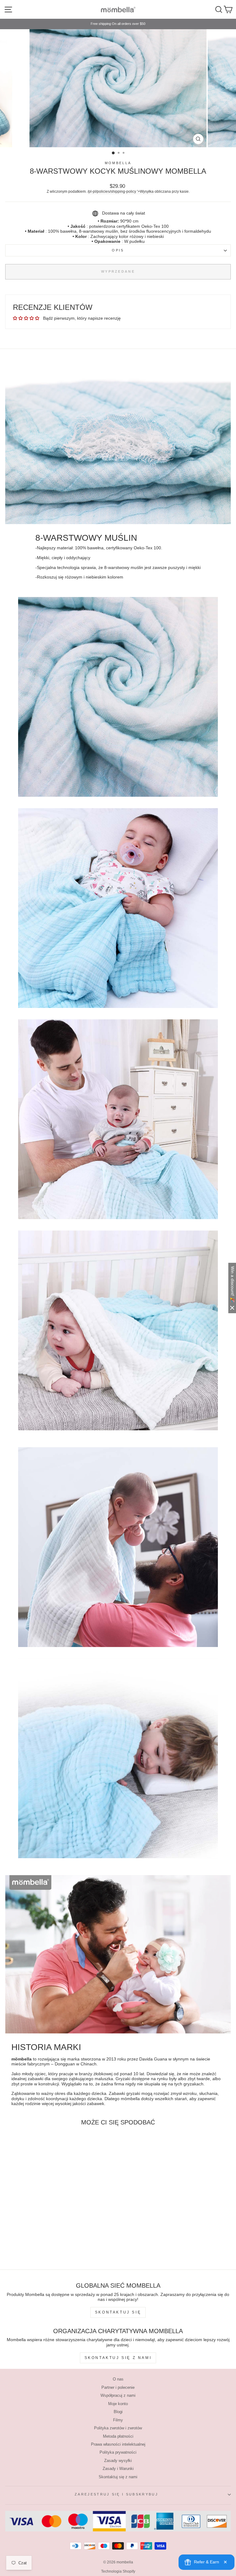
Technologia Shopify (118, 2571)
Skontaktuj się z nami (118, 2358)
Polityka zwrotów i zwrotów (118, 2428)
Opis (118, 250)
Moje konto (118, 2404)
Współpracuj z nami (118, 2395)
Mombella (118, 163)
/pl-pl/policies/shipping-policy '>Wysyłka (121, 191)
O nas (118, 2379)
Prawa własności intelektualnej (118, 2444)
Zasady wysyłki (118, 2461)
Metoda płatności (118, 2436)
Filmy (118, 2420)
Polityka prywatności (118, 2452)
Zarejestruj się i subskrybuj (116, 2494)
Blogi (118, 2412)
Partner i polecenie (118, 2387)
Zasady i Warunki (118, 2469)
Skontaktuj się (118, 2312)
